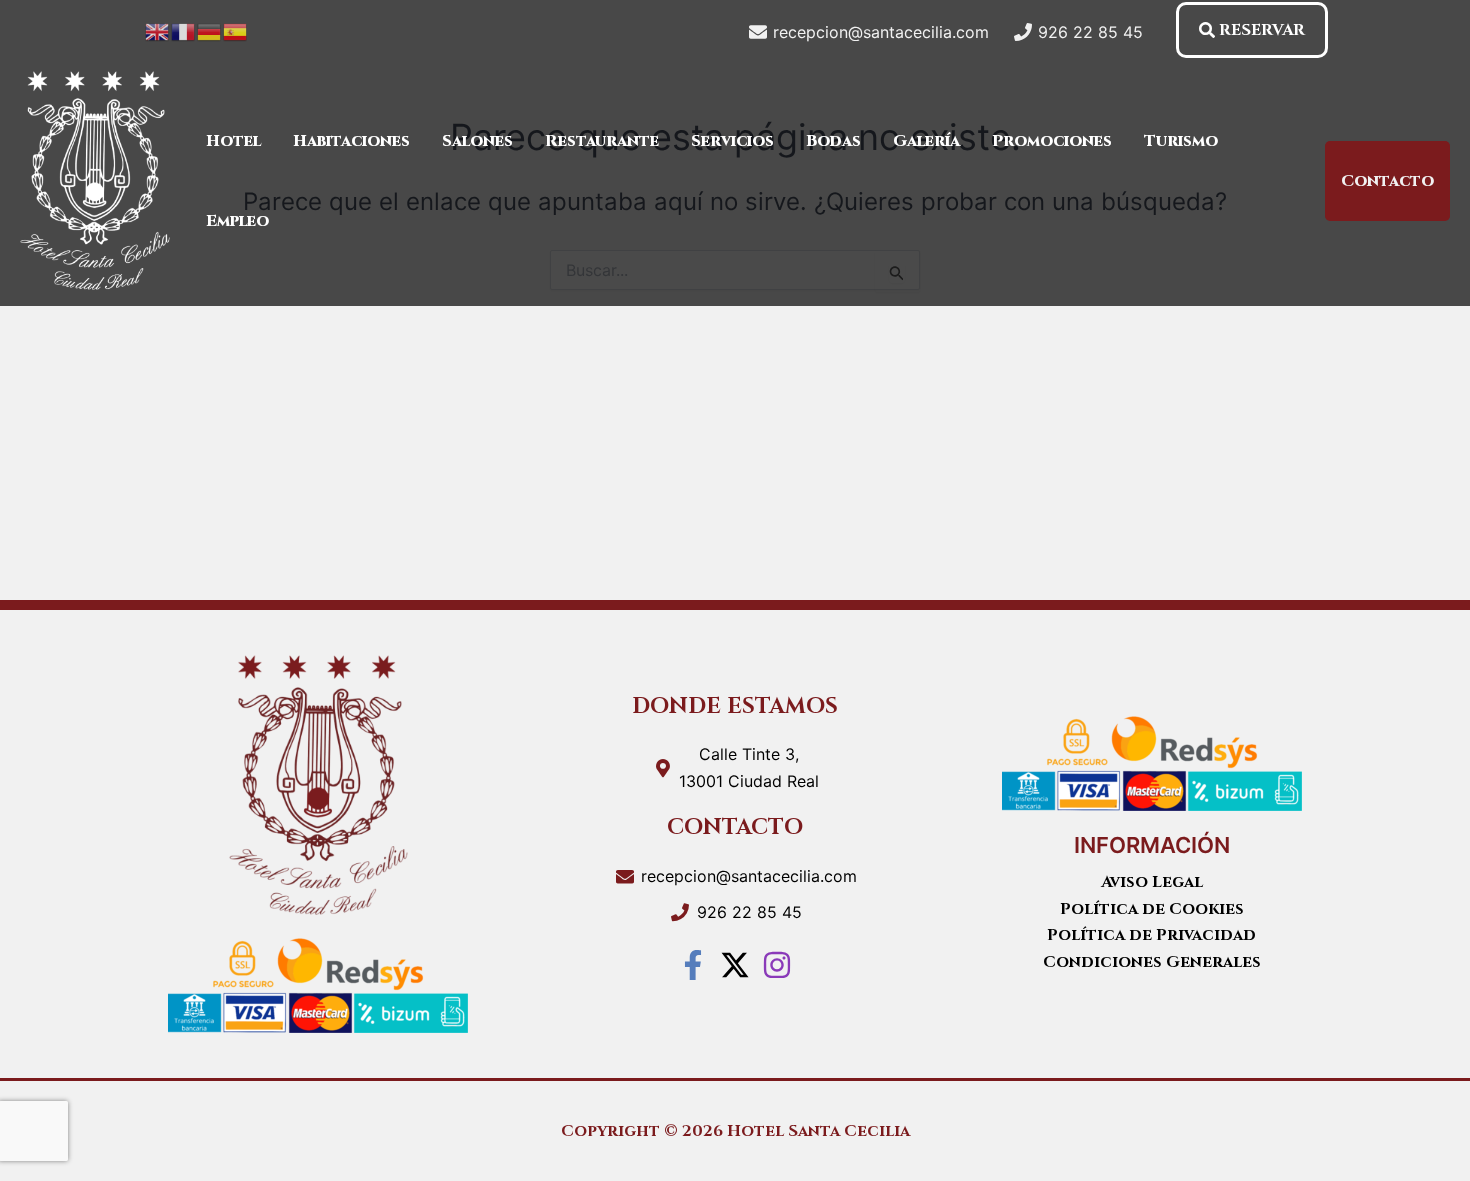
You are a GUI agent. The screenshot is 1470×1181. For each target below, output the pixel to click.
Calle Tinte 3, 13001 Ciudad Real (749, 767)
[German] (210, 30)
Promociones (1052, 141)
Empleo (237, 221)
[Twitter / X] (735, 965)
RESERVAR (1262, 30)
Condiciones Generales (1152, 962)
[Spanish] (236, 30)
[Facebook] (693, 965)
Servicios (732, 141)
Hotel (233, 141)
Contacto (1387, 181)
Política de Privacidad (1151, 935)
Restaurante (602, 141)
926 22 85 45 (749, 912)
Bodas (833, 141)
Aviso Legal (1152, 882)
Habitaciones (351, 141)
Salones (477, 141)
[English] (158, 30)
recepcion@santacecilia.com (749, 876)
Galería (926, 141)
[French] (184, 30)
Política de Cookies (1152, 909)
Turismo (1181, 141)
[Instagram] (777, 965)
